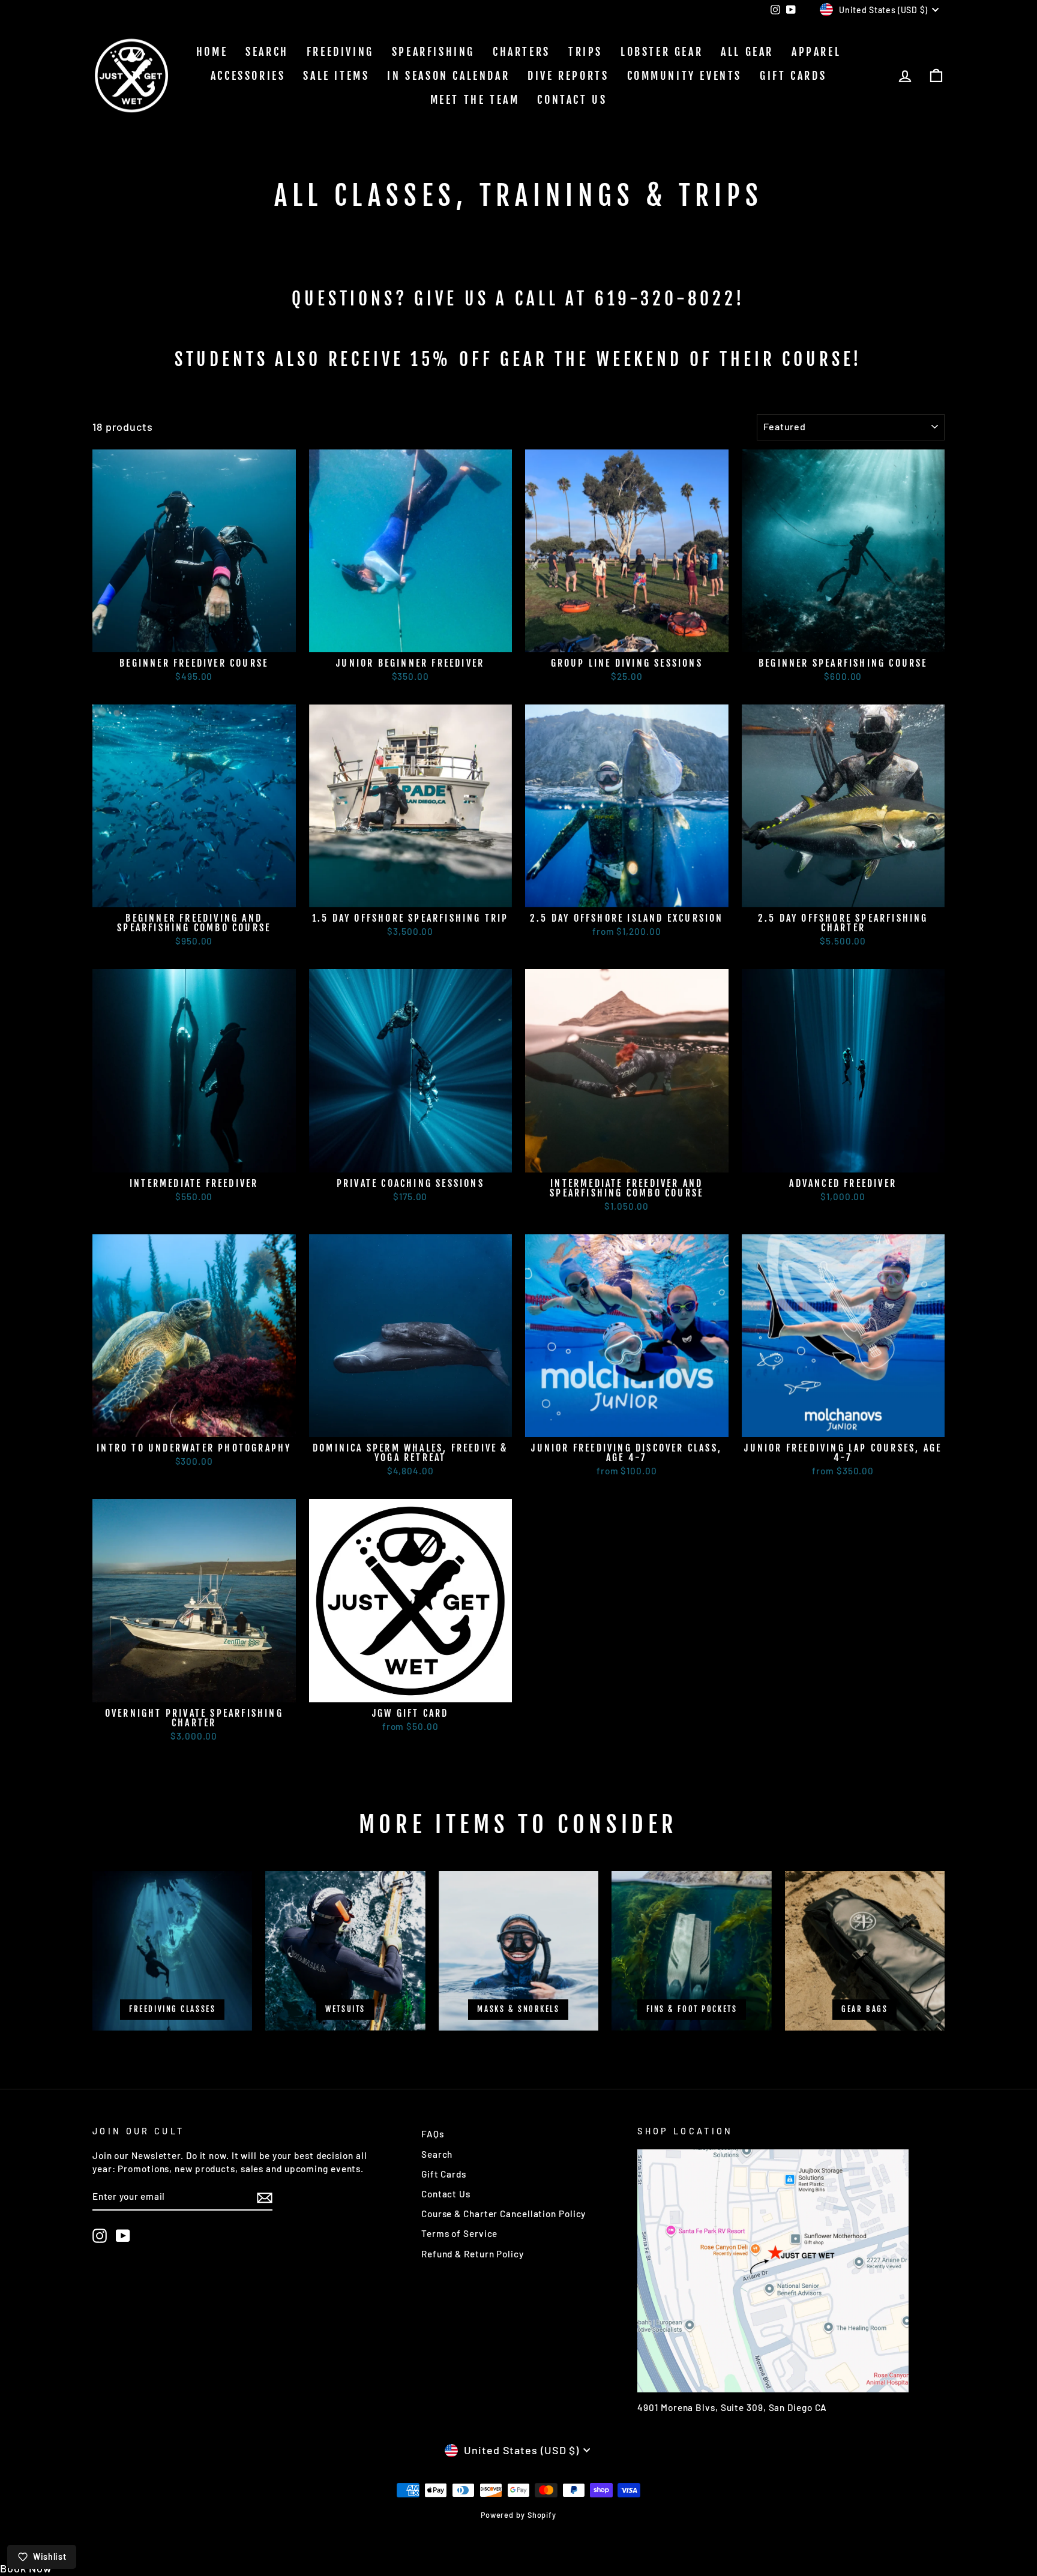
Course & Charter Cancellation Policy (503, 2214)
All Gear (747, 52)
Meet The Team (475, 100)
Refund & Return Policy (473, 2254)
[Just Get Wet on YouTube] (123, 2236)
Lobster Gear (662, 52)
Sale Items (336, 76)
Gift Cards (793, 76)
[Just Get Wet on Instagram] (100, 2236)
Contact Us (572, 100)
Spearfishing (433, 52)
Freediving (340, 52)
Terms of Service (459, 2233)
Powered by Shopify (518, 2515)
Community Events (685, 76)
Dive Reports (568, 76)
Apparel (816, 52)
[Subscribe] (265, 2197)
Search (267, 52)
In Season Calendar (448, 76)
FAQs (433, 2134)
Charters (522, 52)
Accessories (248, 76)
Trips (585, 52)
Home (212, 52)
